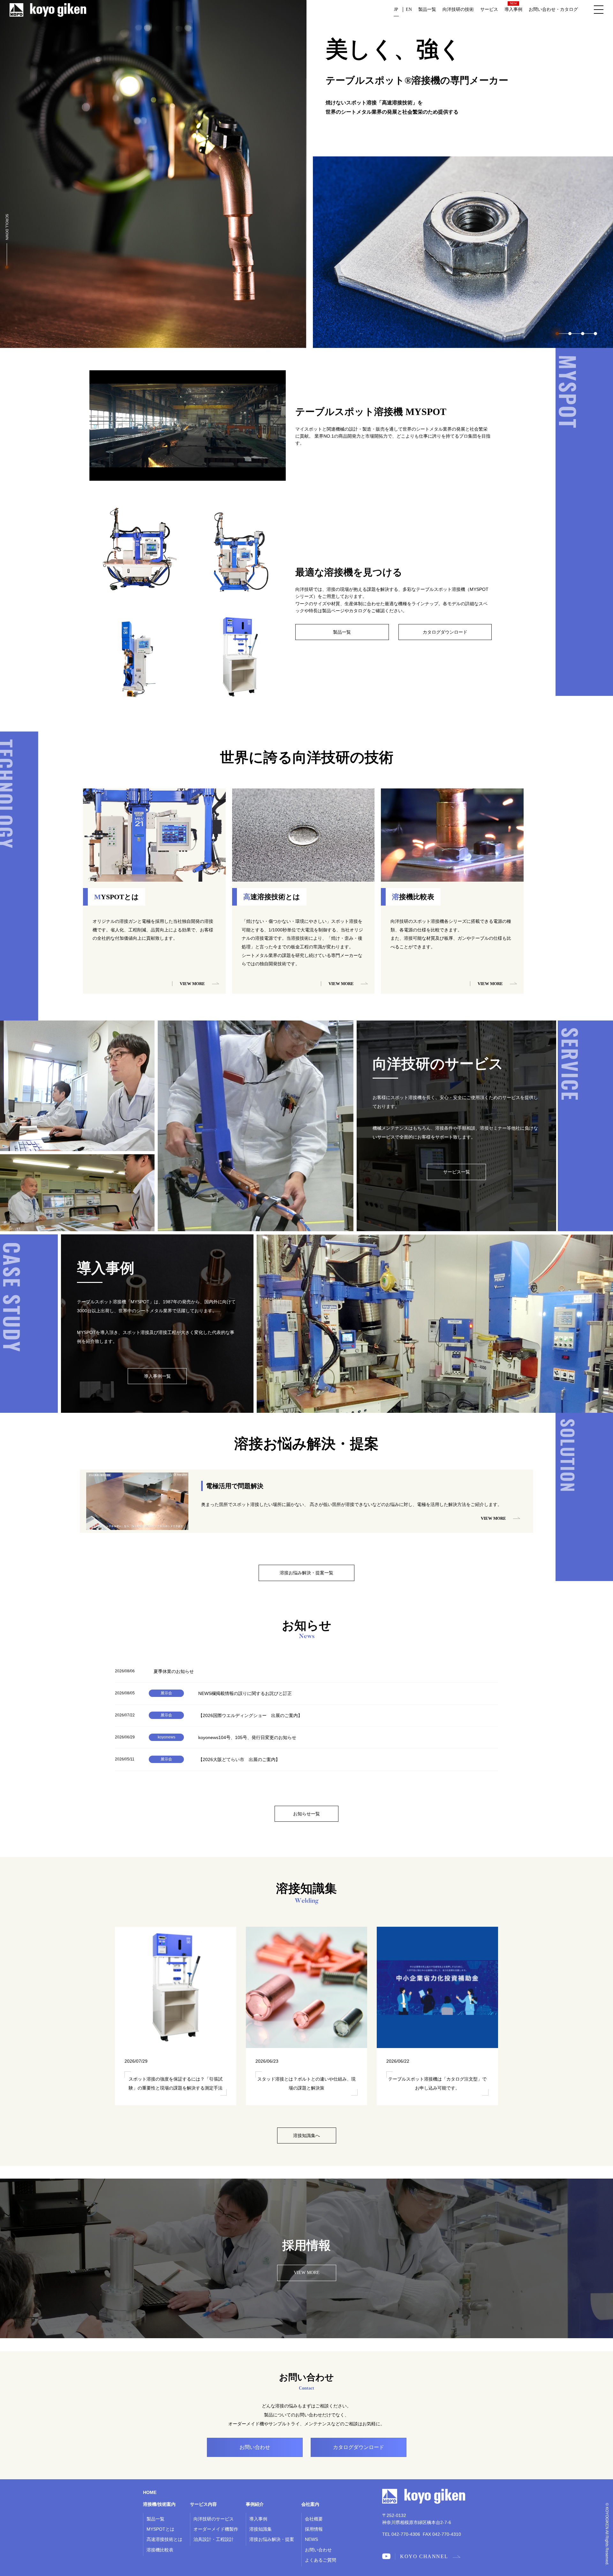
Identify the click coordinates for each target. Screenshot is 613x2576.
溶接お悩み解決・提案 (272, 2539)
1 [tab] (557, 334)
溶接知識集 (261, 2529)
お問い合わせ (318, 2550)
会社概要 (314, 2519)
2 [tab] (570, 334)
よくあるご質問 (321, 2560)
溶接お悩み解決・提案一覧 (306, 1573)
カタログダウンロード (445, 632)
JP (396, 9)
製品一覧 (427, 9)
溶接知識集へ (306, 2135)
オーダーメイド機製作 (216, 2529)
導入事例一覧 (157, 1376)
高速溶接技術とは (164, 2539)
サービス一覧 (457, 1172)
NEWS (311, 2539)
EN (409, 9)
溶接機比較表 (160, 2550)
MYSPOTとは (160, 2529)
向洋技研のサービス (214, 2519)
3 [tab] (583, 334)
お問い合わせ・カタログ (553, 9)
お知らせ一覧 (306, 1814)
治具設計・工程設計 (214, 2539)
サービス (489, 9)
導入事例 (513, 9)
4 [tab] (595, 334)
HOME (150, 2492)
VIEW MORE (307, 2273)
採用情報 (314, 2529)
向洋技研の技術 (458, 9)
